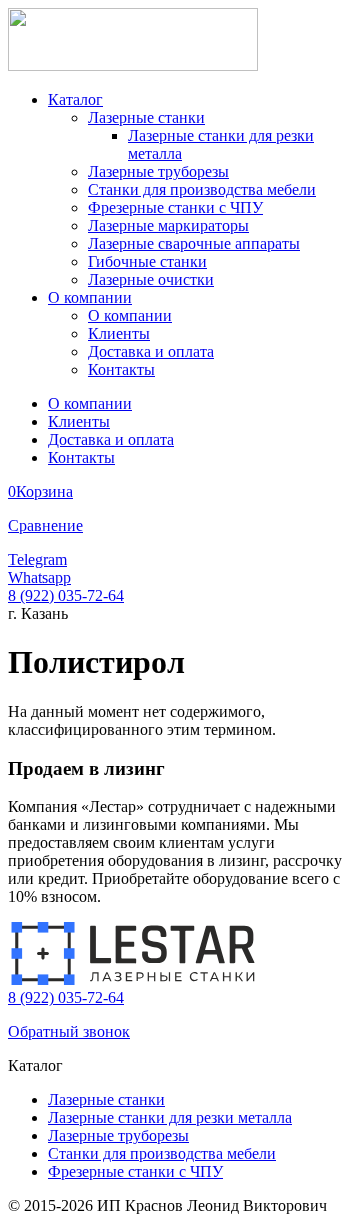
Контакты (121, 369)
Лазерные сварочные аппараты (194, 243)
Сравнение (45, 525)
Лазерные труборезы (158, 171)
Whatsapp (39, 577)
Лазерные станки (146, 117)
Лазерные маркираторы (168, 225)
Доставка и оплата (151, 351)
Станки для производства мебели (202, 189)
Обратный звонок (69, 1031)
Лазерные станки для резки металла (170, 1117)
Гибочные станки (147, 261)
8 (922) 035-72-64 (66, 595)
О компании (90, 297)
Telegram (37, 559)
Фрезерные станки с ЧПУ (175, 207)
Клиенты (119, 333)
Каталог (75, 99)
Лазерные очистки (151, 279)
